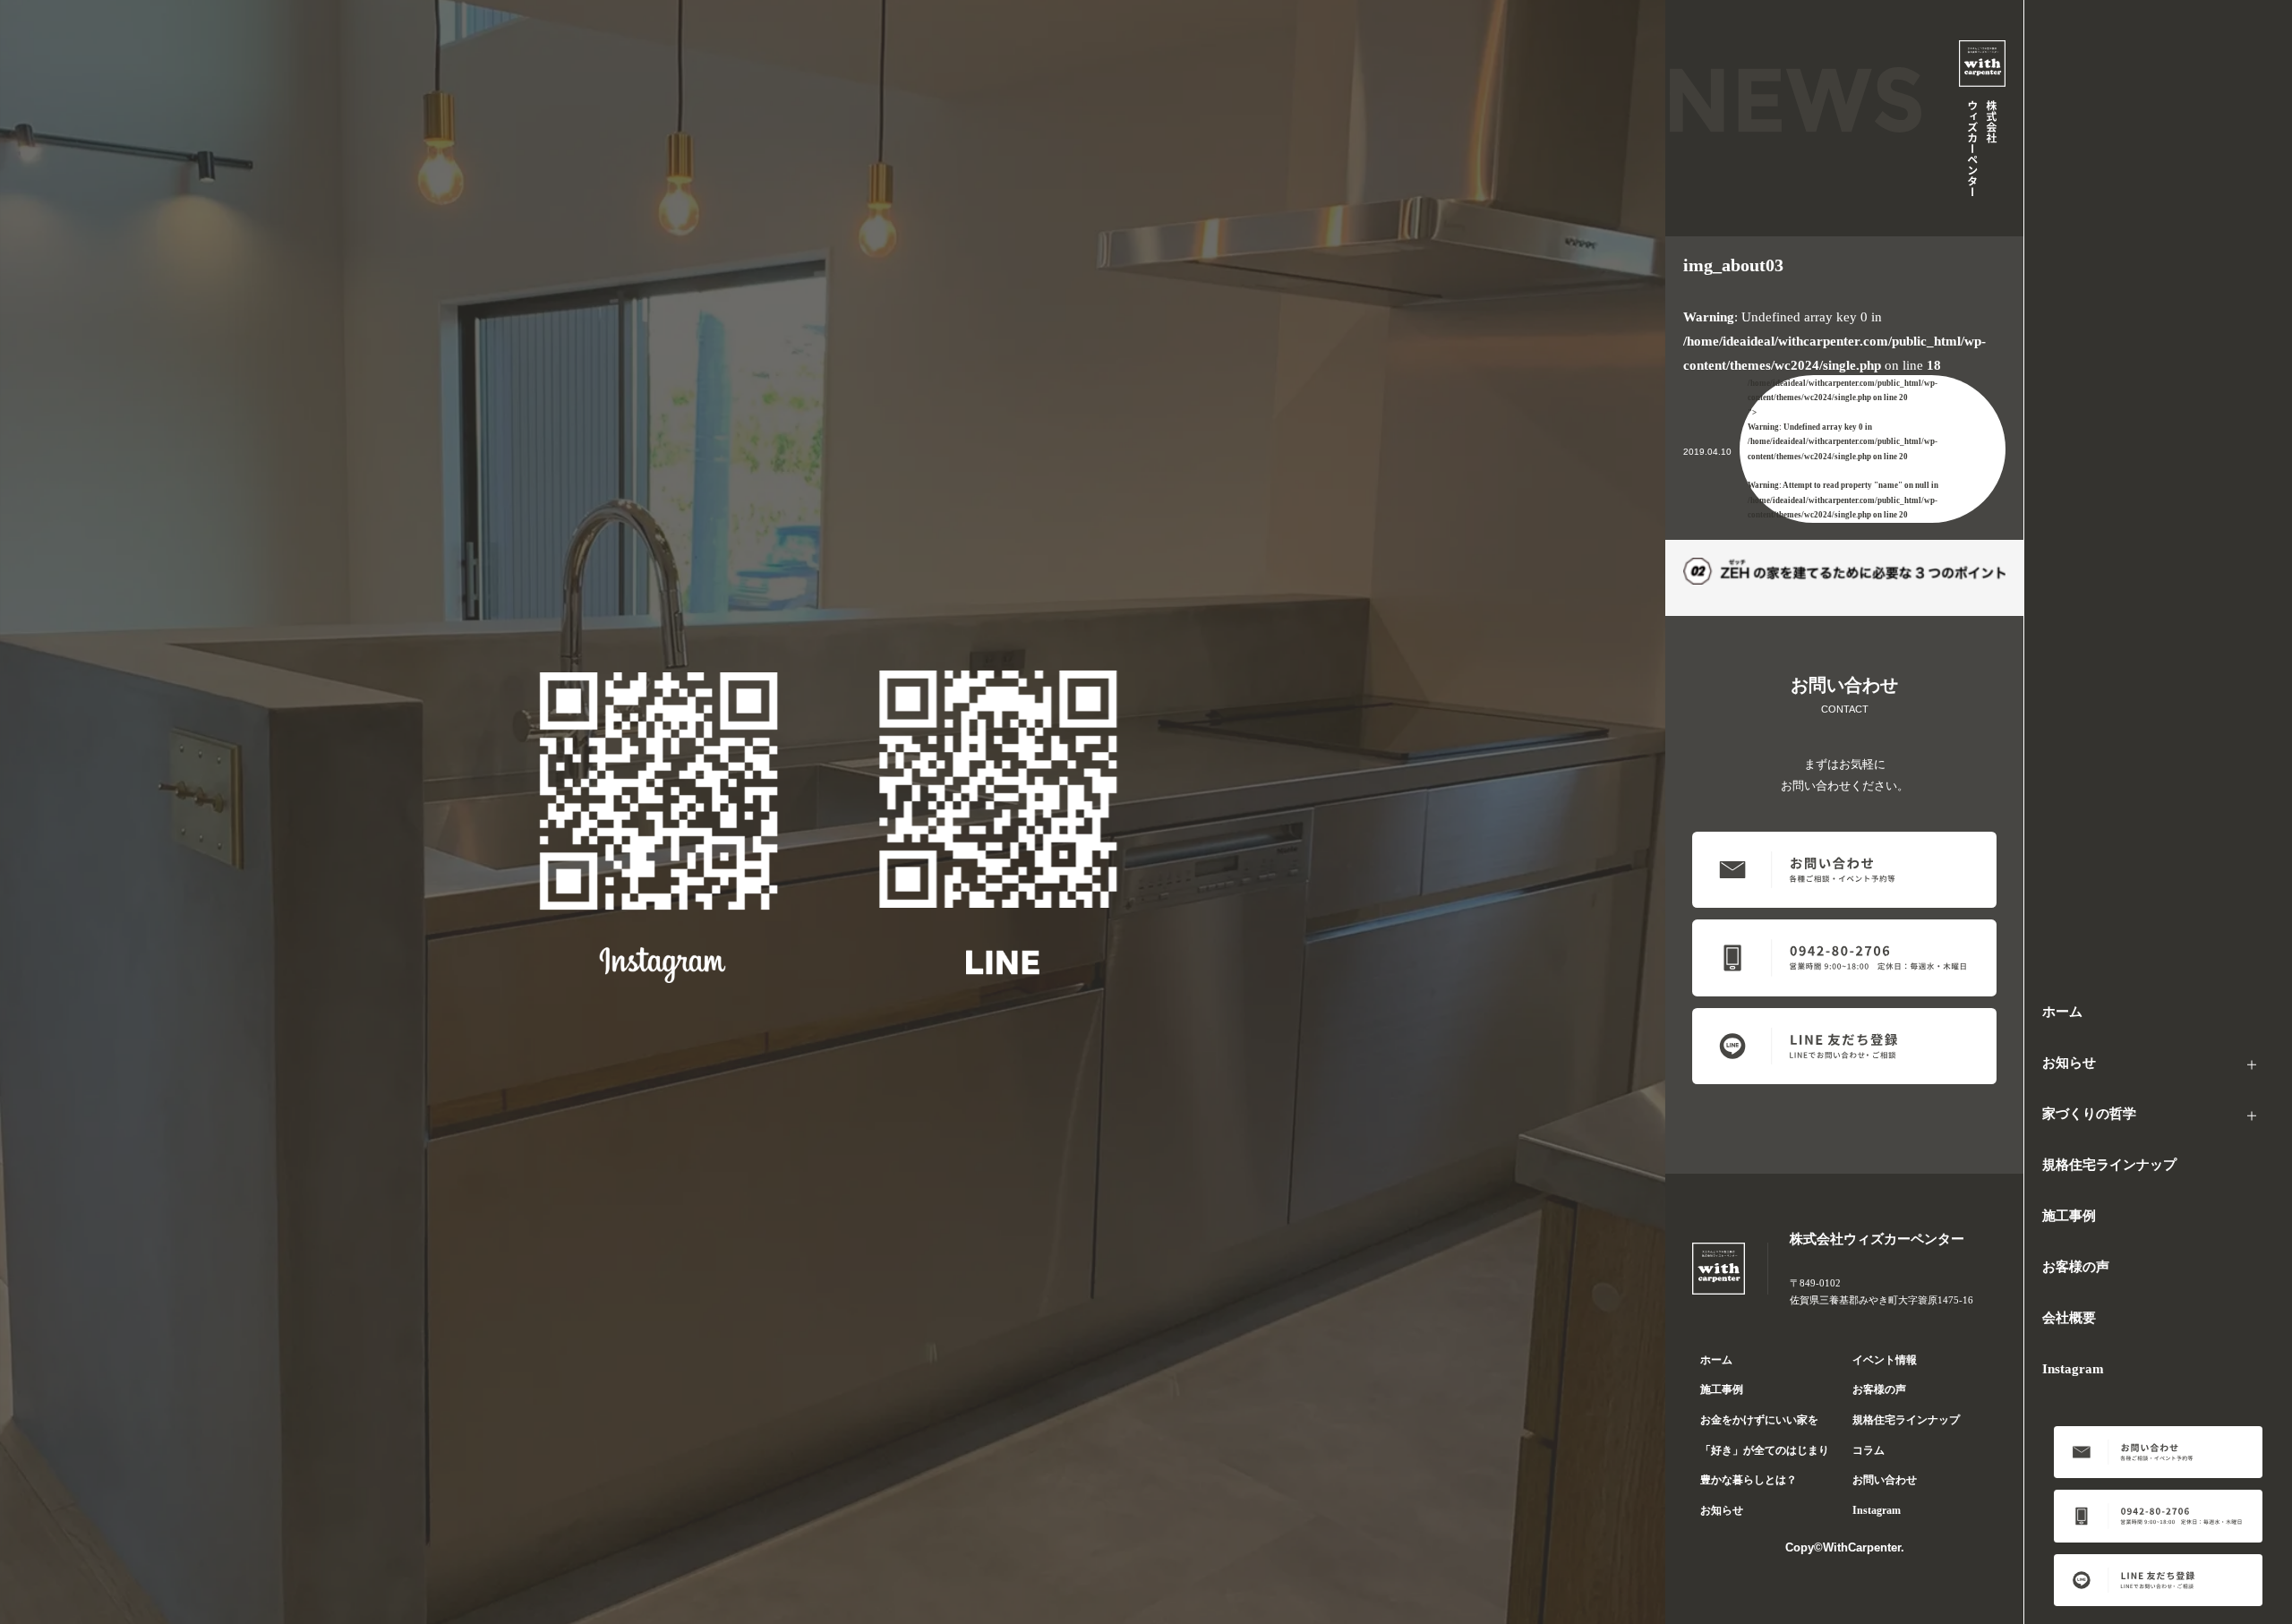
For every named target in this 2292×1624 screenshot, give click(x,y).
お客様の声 (2076, 1267)
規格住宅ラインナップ (2109, 1165)
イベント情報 (1885, 1360)
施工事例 (2069, 1216)
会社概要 (2069, 1318)
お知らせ (2069, 1063)
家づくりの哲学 (2089, 1114)
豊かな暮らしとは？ (1749, 1480)
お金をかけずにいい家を (1759, 1420)
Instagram (2073, 1369)
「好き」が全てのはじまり (1765, 1450)
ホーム (2062, 1012)
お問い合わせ (1885, 1480)
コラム (1869, 1450)
